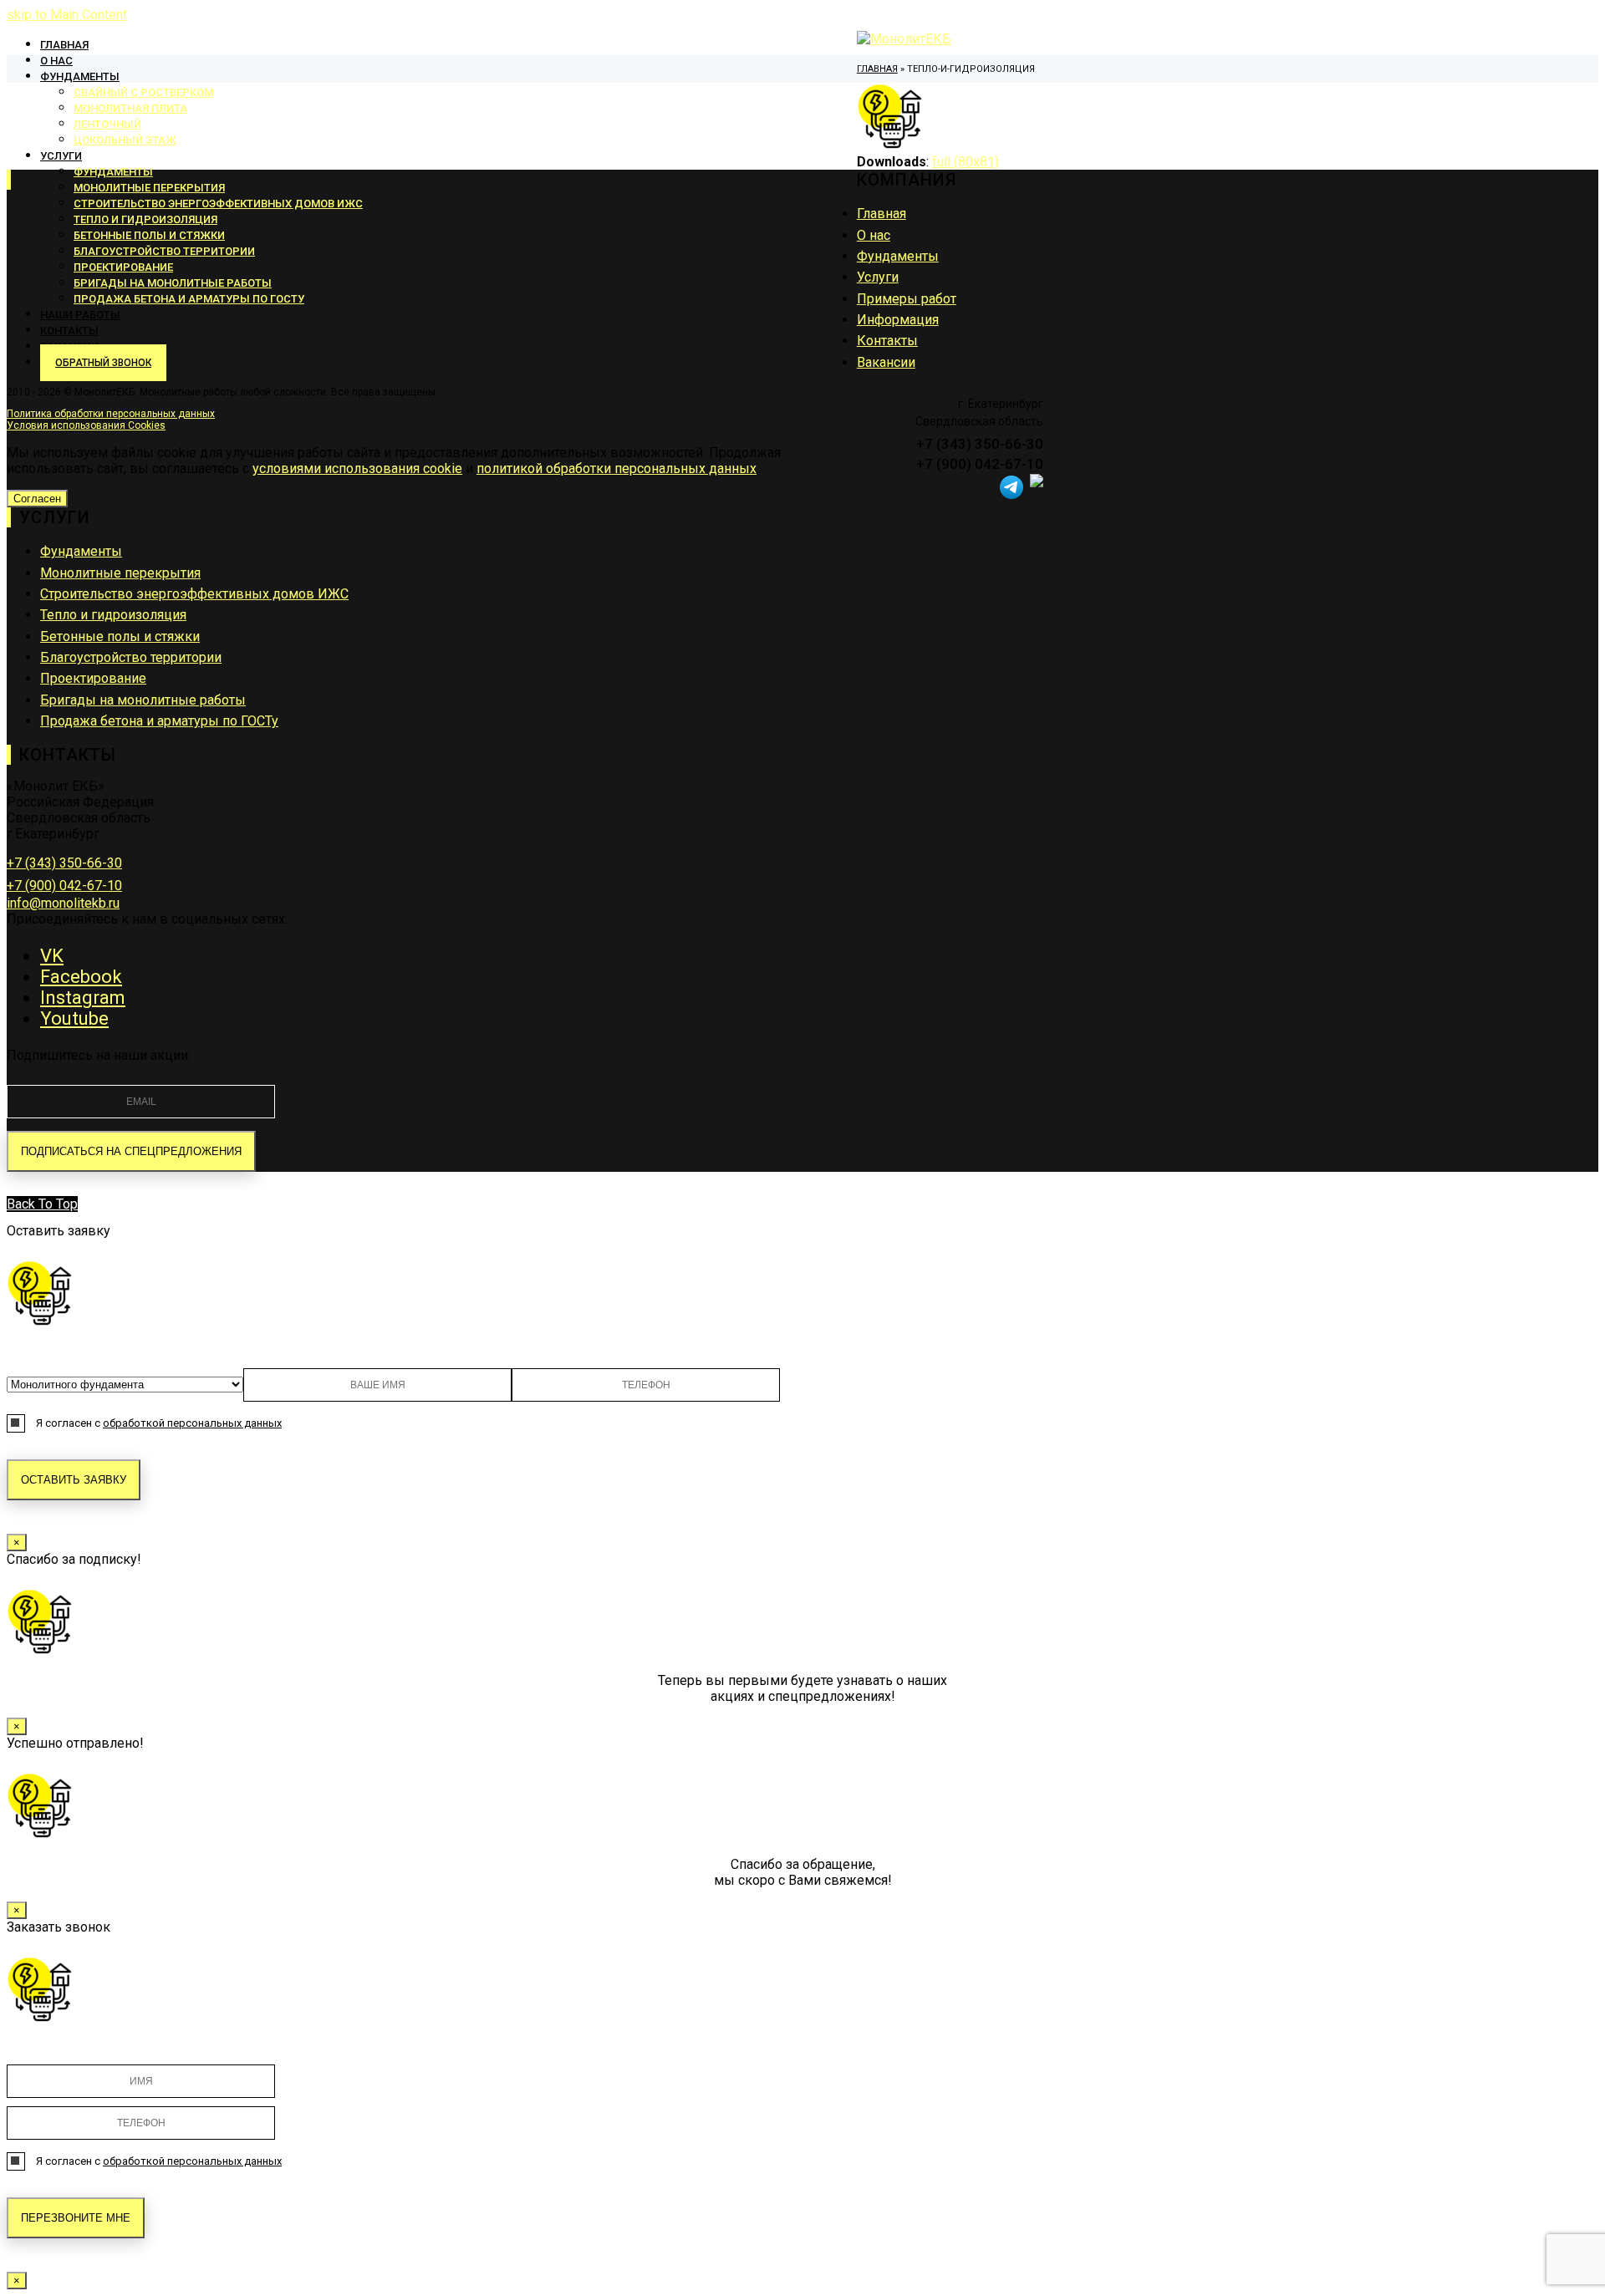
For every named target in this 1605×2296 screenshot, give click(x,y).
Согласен (37, 499)
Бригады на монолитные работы (143, 700)
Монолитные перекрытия (120, 573)
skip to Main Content (67, 15)
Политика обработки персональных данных (111, 414)
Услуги (878, 277)
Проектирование (93, 678)
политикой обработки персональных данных (617, 468)
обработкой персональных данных (192, 1423)
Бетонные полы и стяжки (120, 636)
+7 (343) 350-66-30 (64, 863)
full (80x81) (966, 162)
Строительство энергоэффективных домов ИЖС (194, 594)
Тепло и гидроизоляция (113, 615)
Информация (898, 320)
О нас (874, 235)
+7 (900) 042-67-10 (64, 886)
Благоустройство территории (131, 657)
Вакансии (886, 362)
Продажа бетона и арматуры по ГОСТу (159, 721)
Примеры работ (907, 299)
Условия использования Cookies (86, 425)
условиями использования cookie (357, 468)
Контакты (887, 341)
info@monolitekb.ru (63, 903)
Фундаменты (898, 256)
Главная (881, 214)
